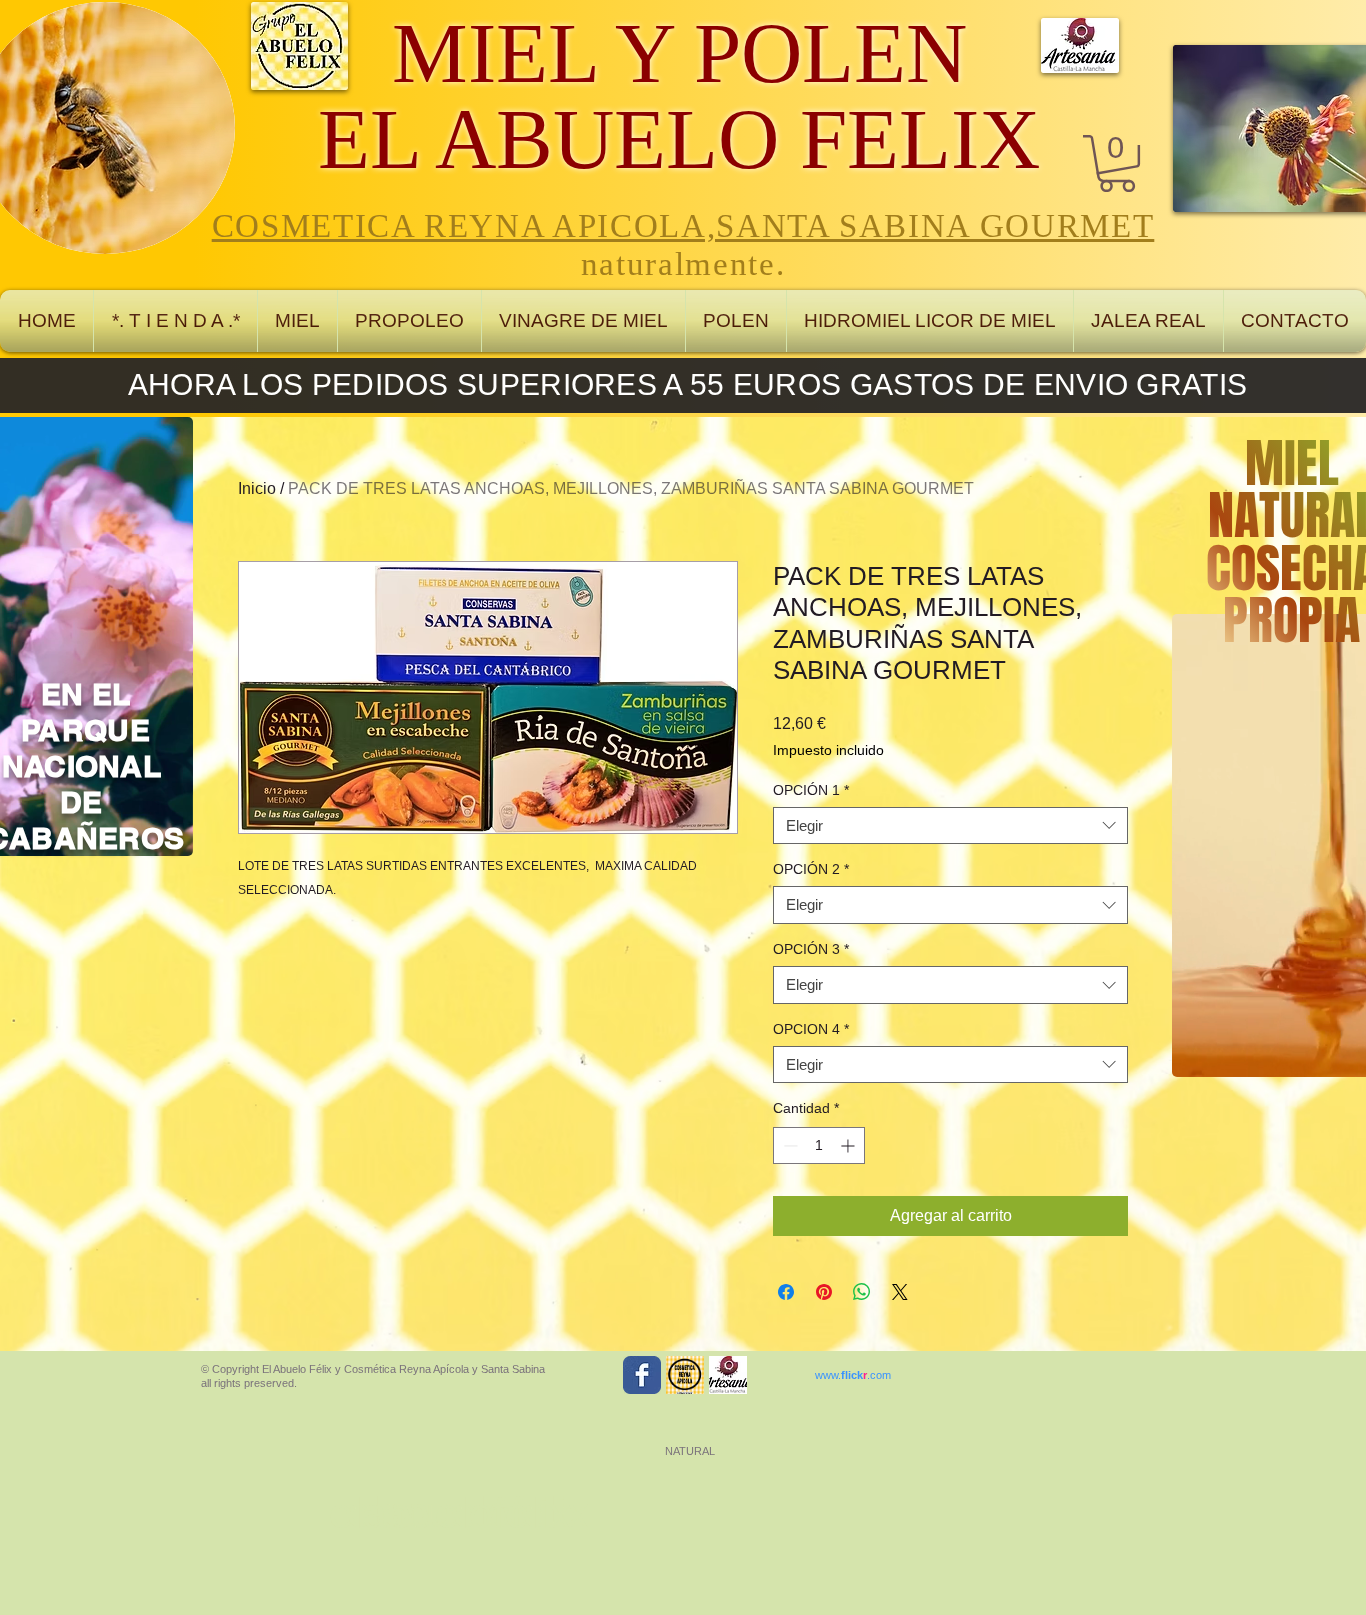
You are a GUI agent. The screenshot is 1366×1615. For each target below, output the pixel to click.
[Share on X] (900, 1292)
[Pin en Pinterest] (824, 1292)
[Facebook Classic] (642, 1375)
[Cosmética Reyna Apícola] (685, 1375)
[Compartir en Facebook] (786, 1292)
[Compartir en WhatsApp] (862, 1292)
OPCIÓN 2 (811, 869)
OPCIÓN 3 (811, 949)
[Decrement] (788, 1145)
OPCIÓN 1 (811, 790)
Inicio (257, 488)
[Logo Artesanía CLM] (728, 1375)
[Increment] (849, 1145)
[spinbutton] (819, 1145)
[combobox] (950, 826)
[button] (1117, 163)
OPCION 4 (811, 1029)
